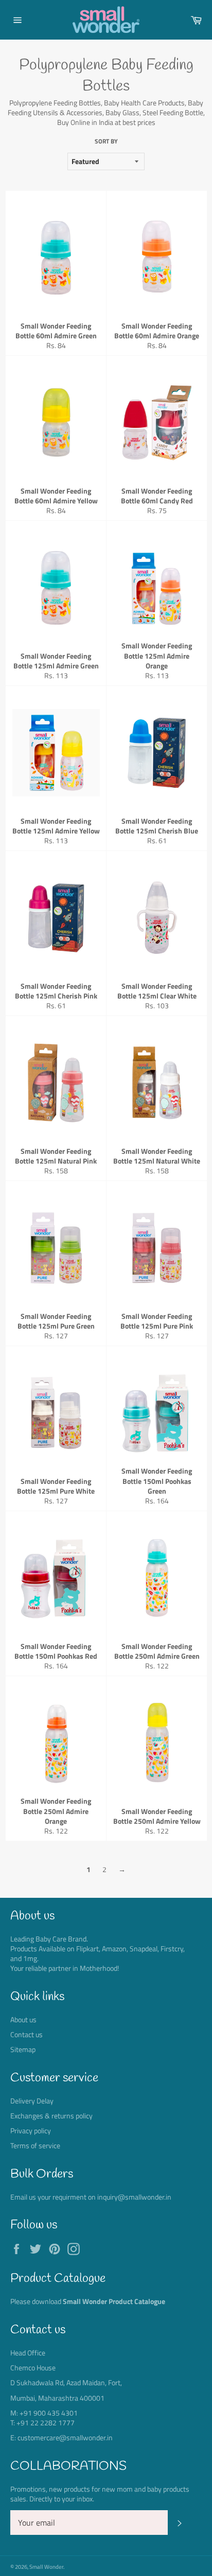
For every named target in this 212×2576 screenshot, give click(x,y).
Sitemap (23, 2049)
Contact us (26, 2034)
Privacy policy (31, 2130)
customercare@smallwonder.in (65, 2437)
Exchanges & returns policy (51, 2116)
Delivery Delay (32, 2101)
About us (23, 2019)
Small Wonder (46, 2566)
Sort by (106, 142)
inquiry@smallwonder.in (134, 2197)
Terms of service (35, 2145)
